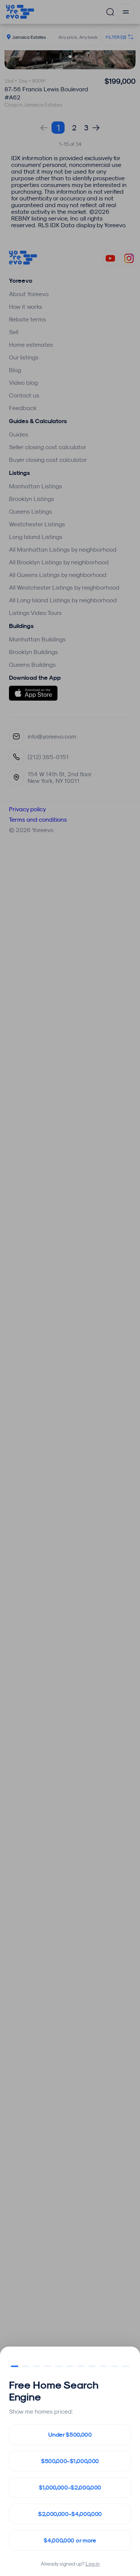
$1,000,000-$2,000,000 (70, 2488)
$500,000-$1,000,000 (70, 2461)
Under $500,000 (70, 2435)
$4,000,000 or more (70, 2540)
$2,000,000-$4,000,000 (70, 2514)
